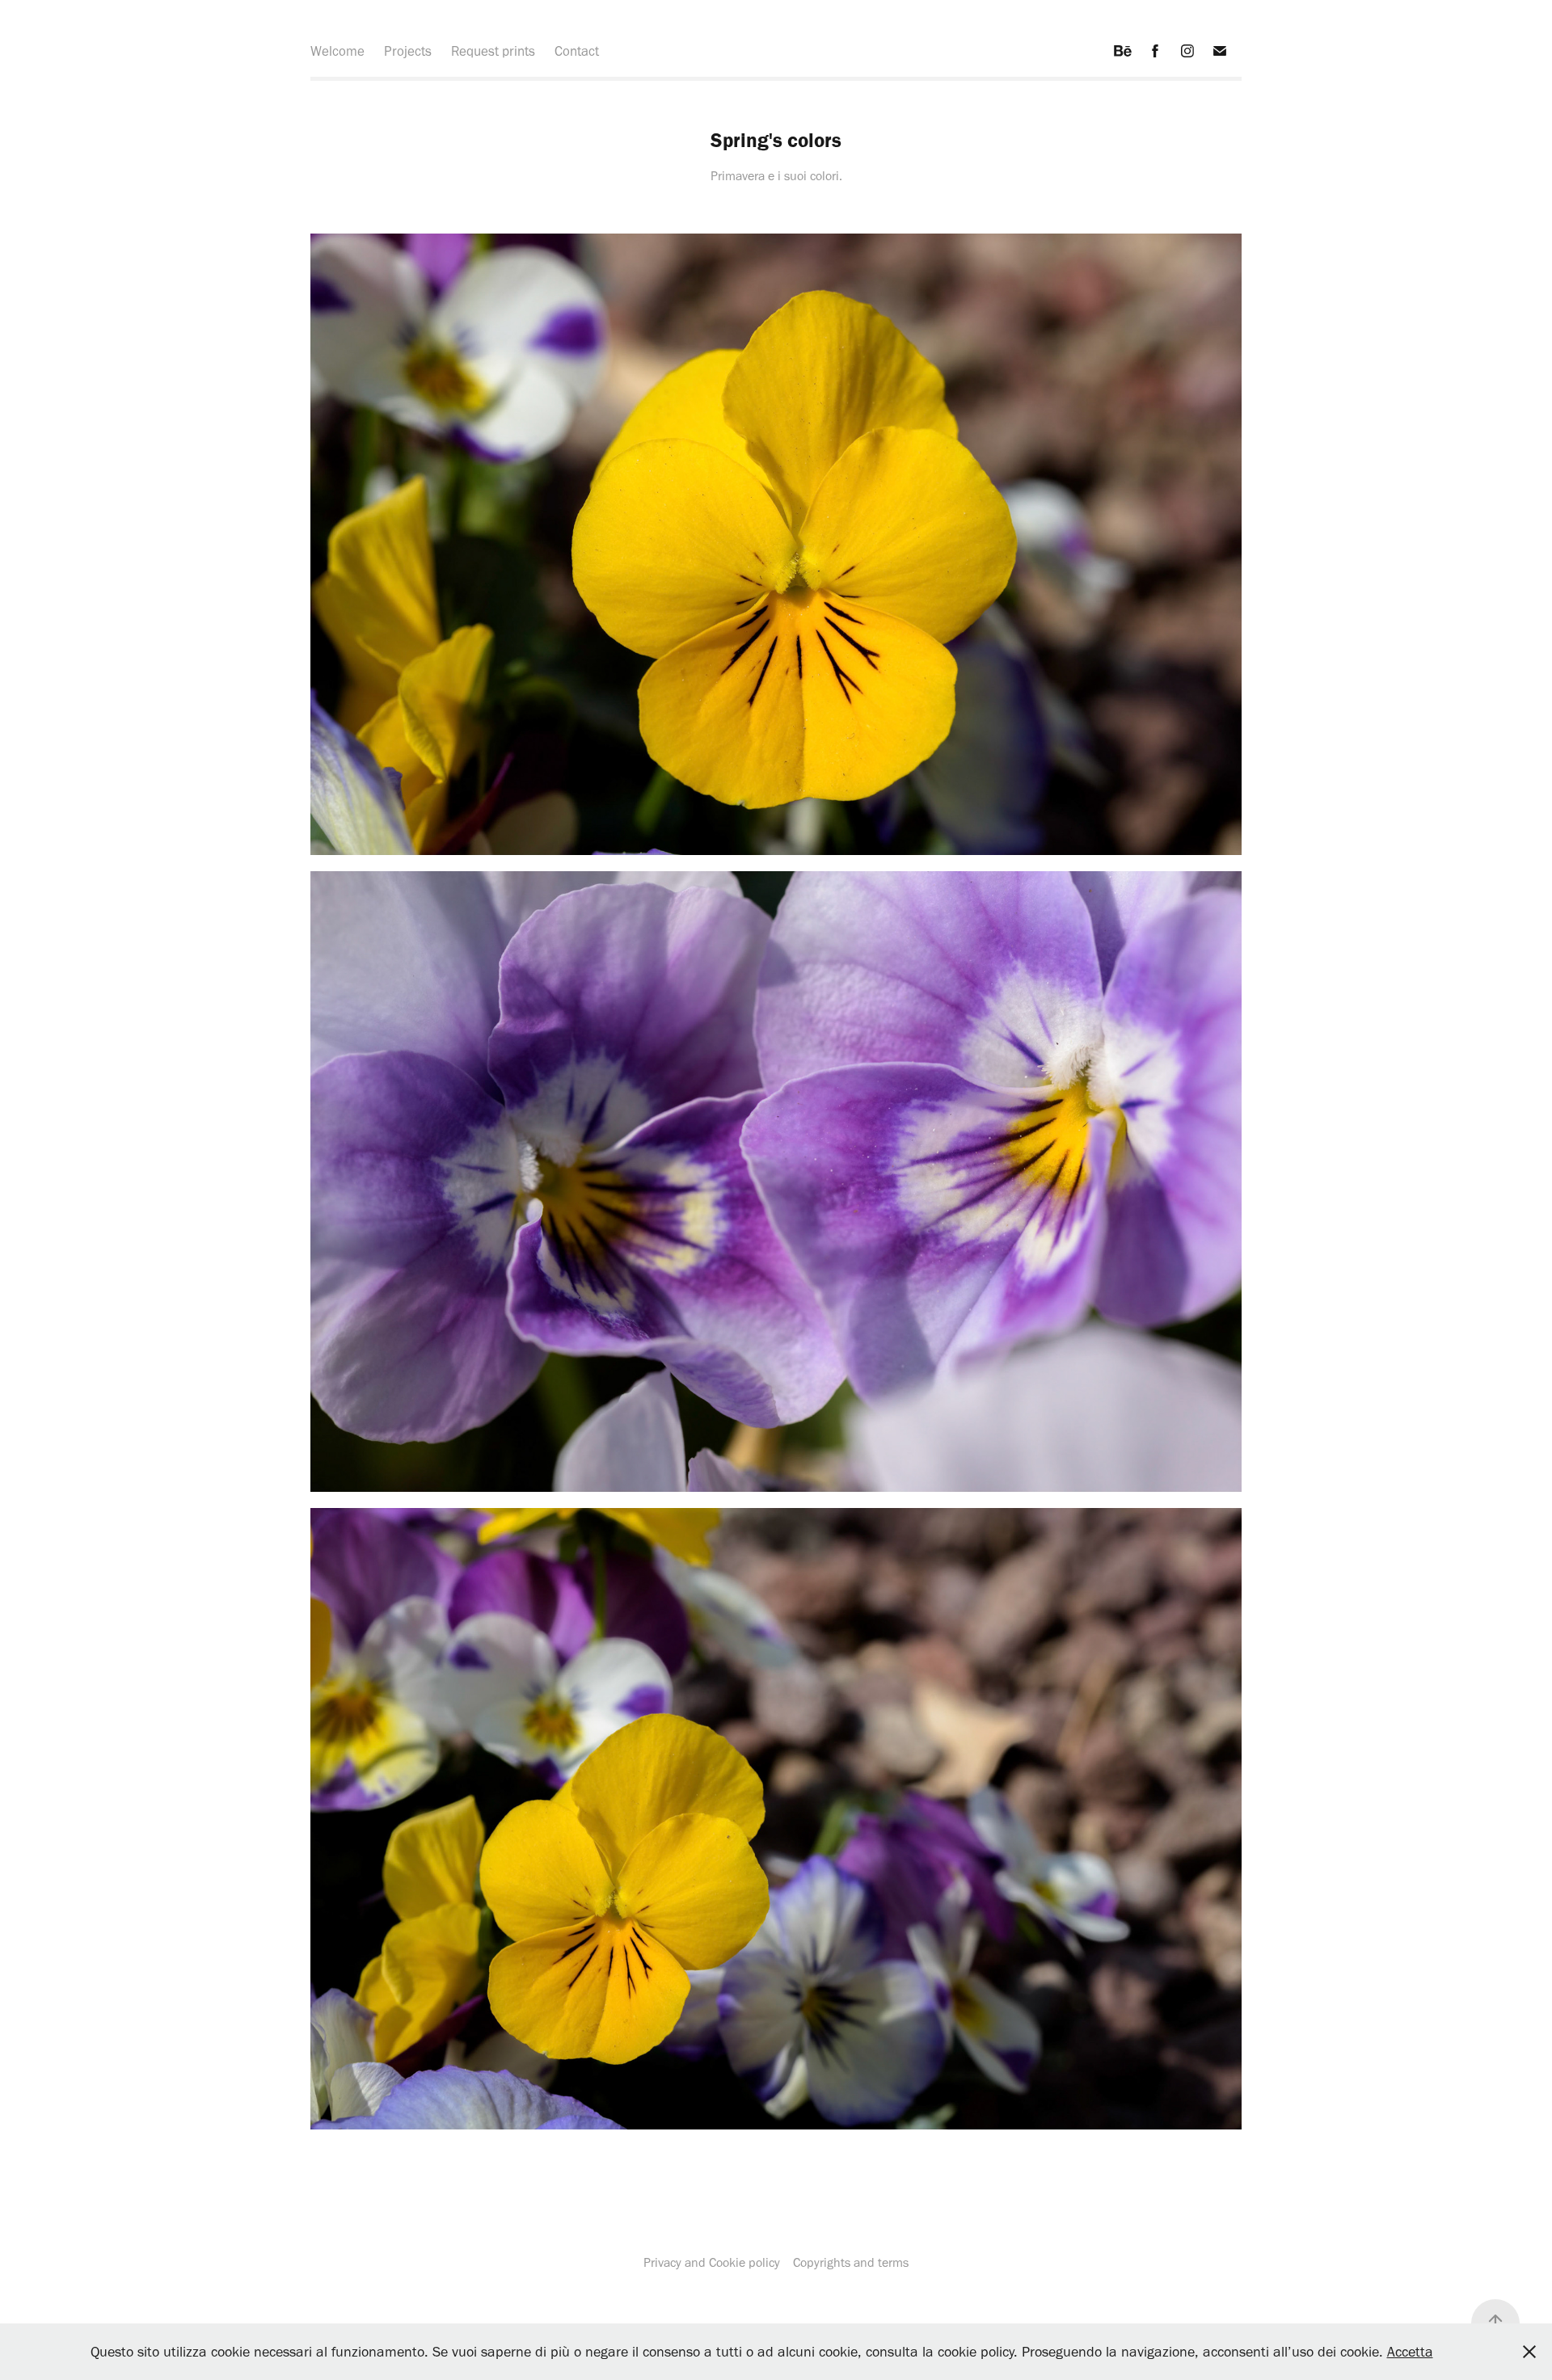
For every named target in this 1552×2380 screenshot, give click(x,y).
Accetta (1410, 2352)
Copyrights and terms (849, 2262)
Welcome (337, 51)
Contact (577, 51)
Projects (408, 51)
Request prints (493, 51)
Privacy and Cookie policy (712, 2262)
